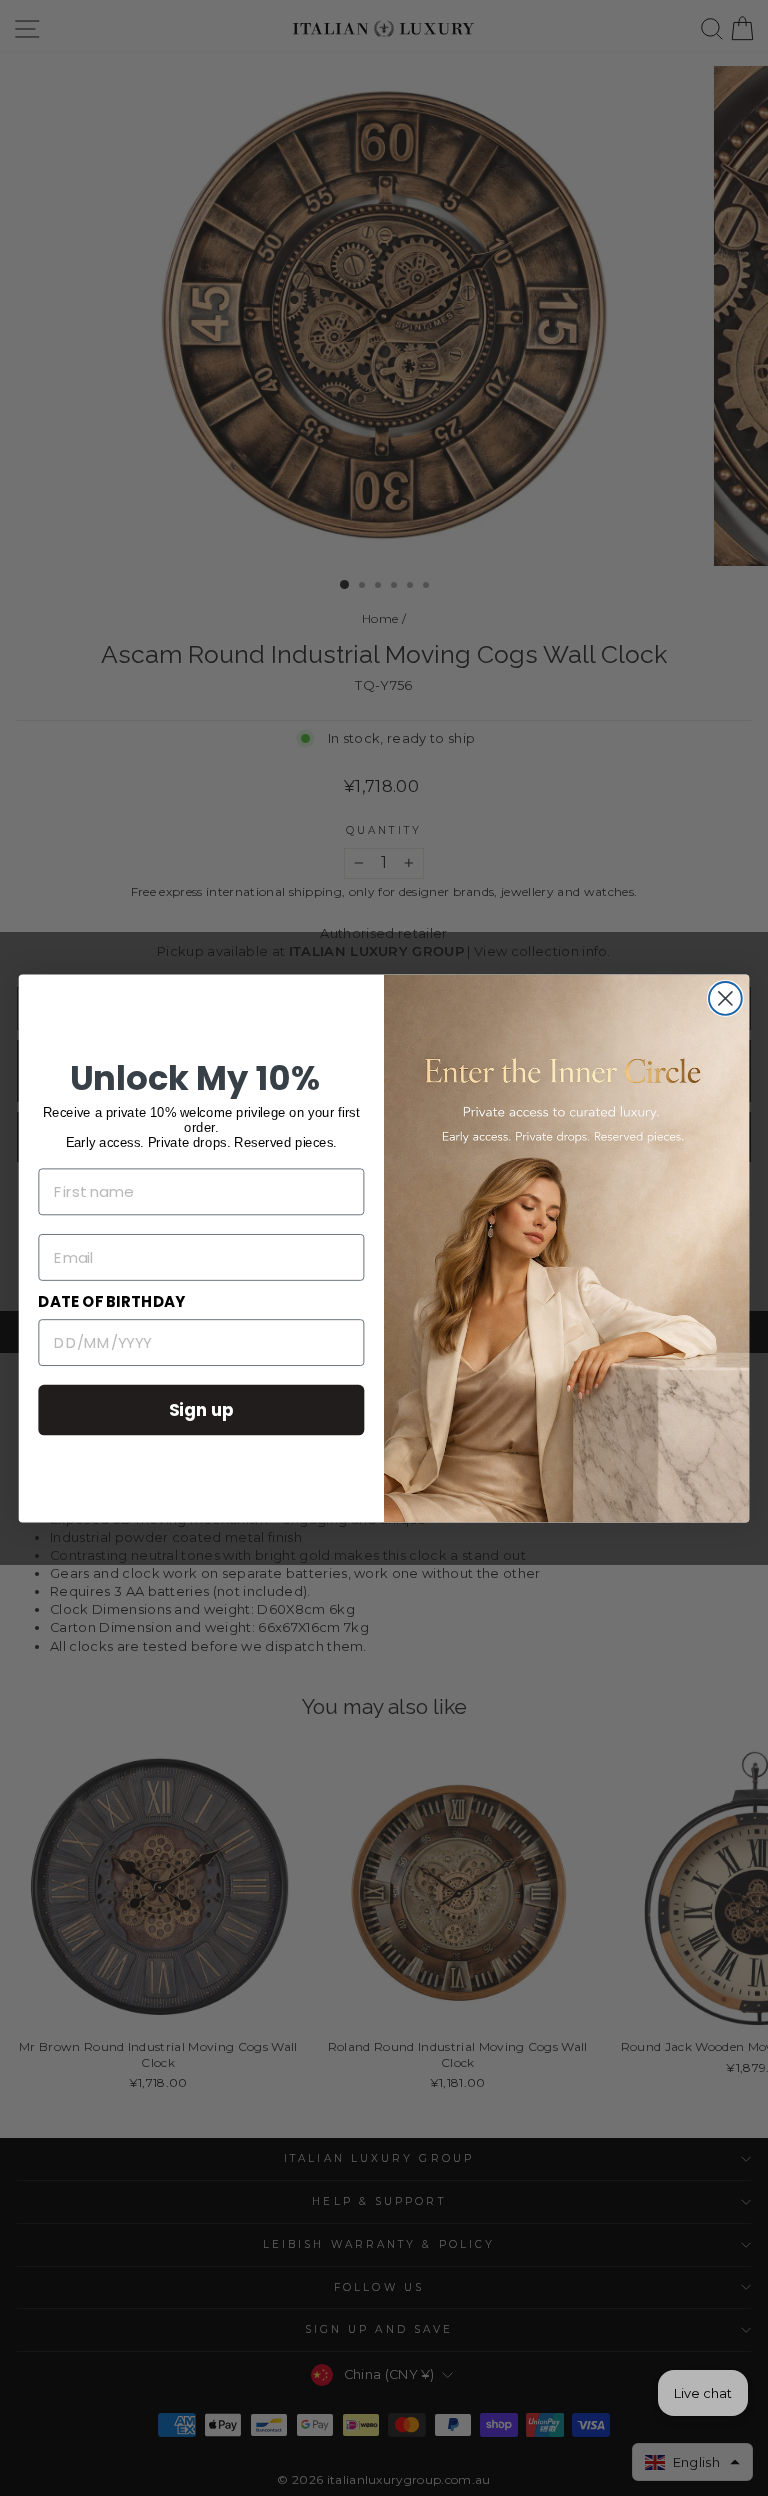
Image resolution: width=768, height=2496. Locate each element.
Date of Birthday (111, 1302)
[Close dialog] (725, 998)
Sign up (202, 1408)
